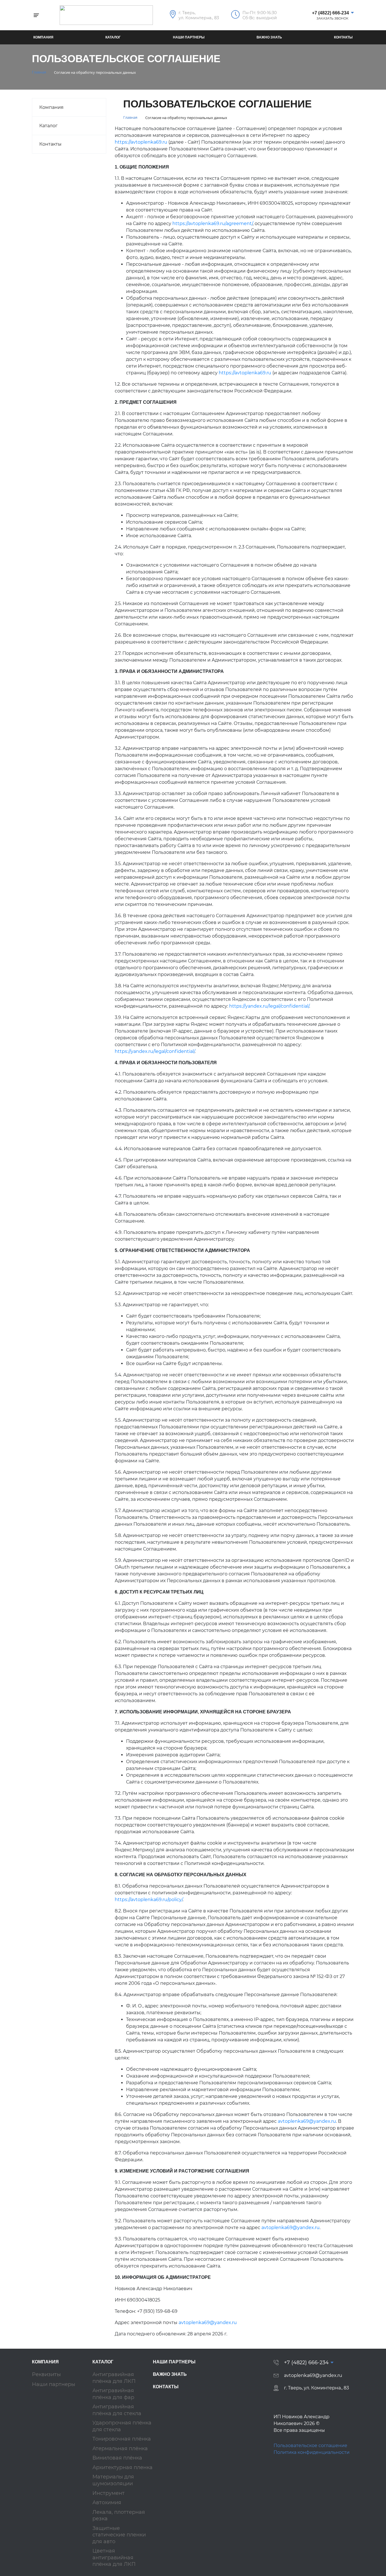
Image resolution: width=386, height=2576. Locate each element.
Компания (43, 37)
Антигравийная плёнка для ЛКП (114, 2378)
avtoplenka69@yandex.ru (307, 2121)
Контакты (343, 37)
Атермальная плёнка (120, 2448)
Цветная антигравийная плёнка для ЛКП (114, 2557)
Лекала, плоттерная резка (119, 2515)
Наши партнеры (189, 37)
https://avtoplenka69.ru (141, 142)
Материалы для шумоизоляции (113, 2480)
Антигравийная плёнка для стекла (117, 2410)
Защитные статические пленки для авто (119, 2535)
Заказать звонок (332, 19)
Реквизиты (46, 2374)
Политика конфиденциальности (312, 2452)
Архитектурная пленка (122, 2467)
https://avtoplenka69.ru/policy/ (149, 1900)
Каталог (113, 37)
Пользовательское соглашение (310, 2446)
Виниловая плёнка (117, 2458)
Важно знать (269, 37)
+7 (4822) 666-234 (330, 13)
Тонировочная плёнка (122, 2439)
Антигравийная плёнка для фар (113, 2394)
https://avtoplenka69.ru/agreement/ (212, 224)
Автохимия (107, 2502)
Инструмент (109, 2493)
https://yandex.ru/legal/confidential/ (269, 1006)
